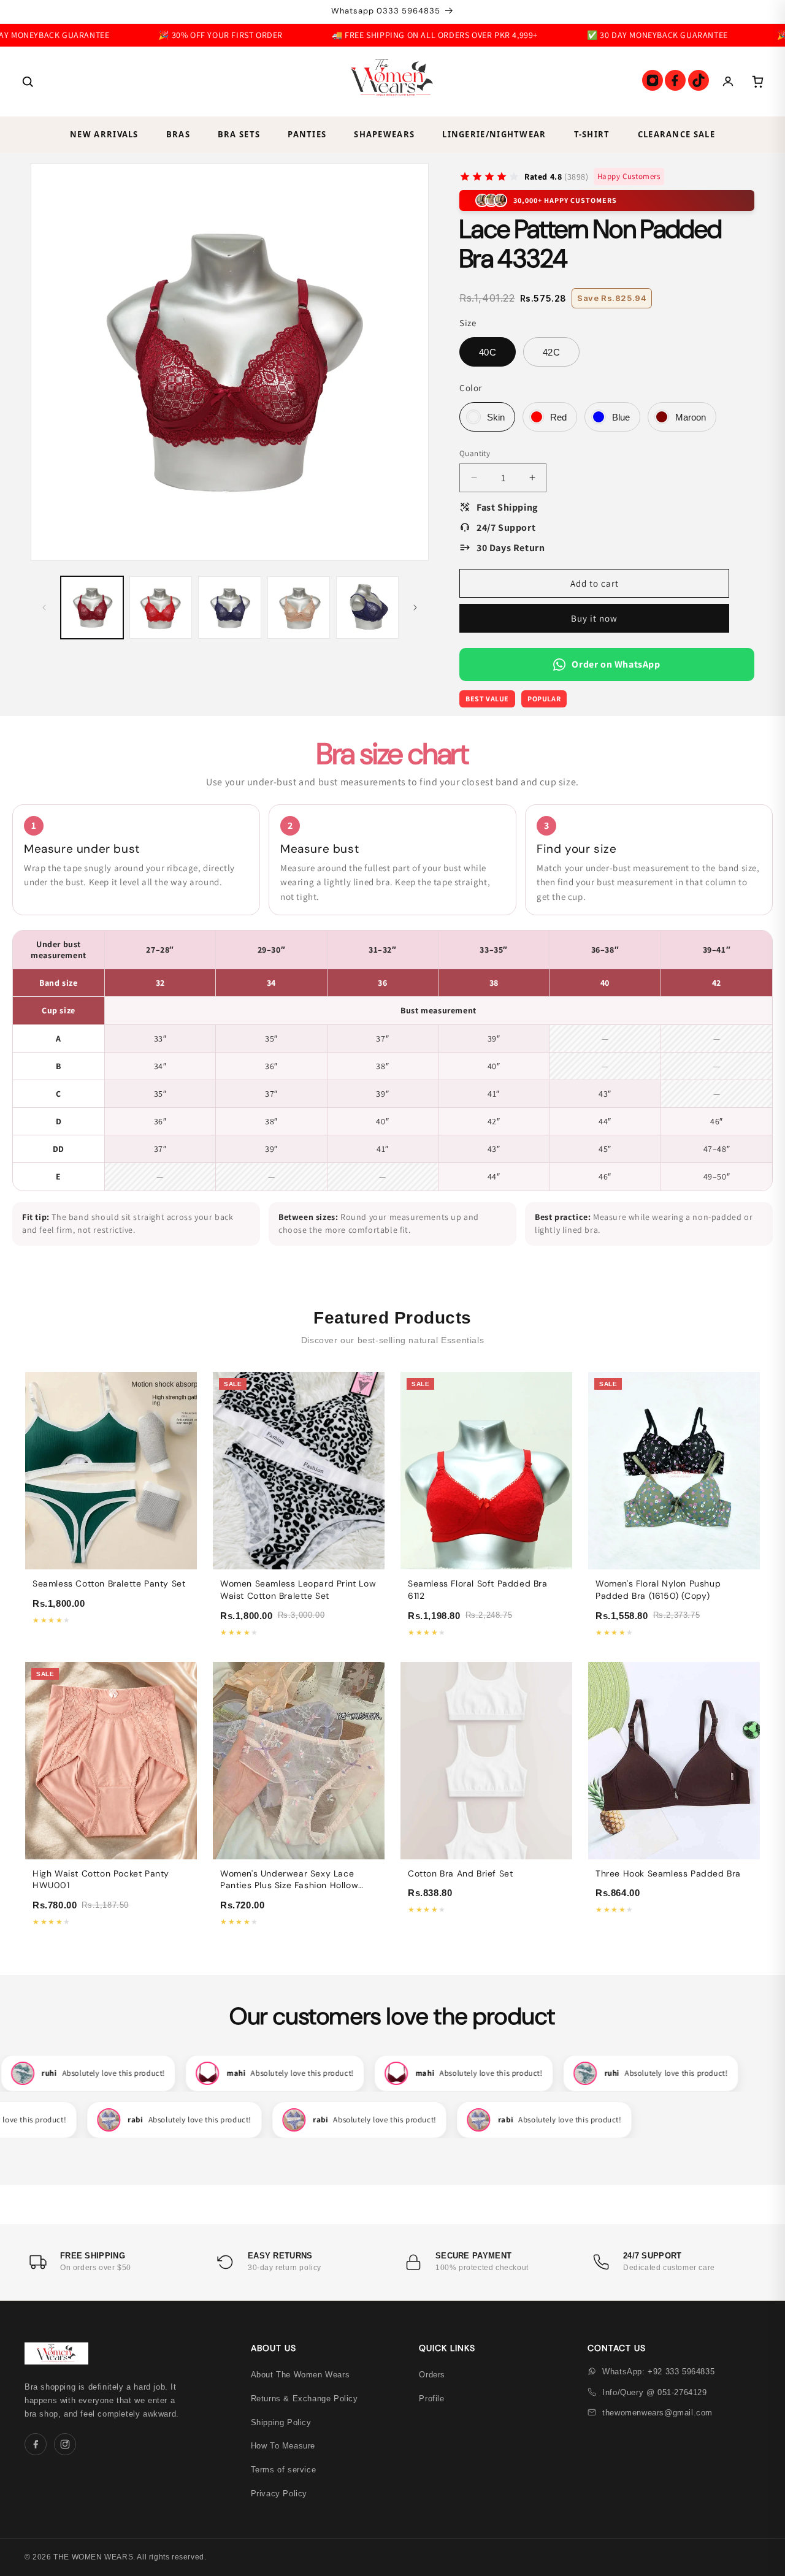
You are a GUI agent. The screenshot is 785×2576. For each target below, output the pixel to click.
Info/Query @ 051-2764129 (654, 2392)
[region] (392, 1061)
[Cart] (757, 82)
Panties (307, 134)
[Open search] (28, 82)
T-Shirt (592, 134)
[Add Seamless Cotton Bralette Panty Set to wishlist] (181, 1411)
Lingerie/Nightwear (494, 134)
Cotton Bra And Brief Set (460, 1873)
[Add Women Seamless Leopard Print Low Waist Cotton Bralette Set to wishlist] (369, 1411)
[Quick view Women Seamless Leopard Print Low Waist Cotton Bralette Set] (369, 1388)
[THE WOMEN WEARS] (392, 82)
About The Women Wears (301, 2375)
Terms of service (284, 2470)
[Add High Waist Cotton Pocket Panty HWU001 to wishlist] (181, 1701)
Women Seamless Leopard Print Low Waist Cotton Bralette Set (298, 1590)
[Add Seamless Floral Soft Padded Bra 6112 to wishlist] (556, 1411)
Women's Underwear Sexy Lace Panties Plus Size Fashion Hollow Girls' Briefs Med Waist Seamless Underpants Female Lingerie (290, 1892)
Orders (432, 2375)
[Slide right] (415, 608)
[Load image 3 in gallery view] (229, 608)
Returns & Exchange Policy (304, 2399)
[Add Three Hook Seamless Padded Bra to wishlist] (744, 1701)
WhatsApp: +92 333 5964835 (658, 2372)
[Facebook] (675, 80)
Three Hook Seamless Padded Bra (668, 1873)
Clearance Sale (676, 134)
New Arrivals (104, 134)
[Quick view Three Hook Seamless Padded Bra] (744, 1678)
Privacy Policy (279, 2494)
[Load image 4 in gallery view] (299, 608)
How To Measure (283, 2446)
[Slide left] (44, 608)
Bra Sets (239, 134)
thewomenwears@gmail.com (657, 2413)
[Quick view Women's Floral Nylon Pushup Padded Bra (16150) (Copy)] (744, 1388)
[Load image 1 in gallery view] (92, 608)
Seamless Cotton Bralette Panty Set (109, 1583)
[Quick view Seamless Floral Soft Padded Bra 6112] (556, 1388)
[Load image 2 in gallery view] (161, 608)
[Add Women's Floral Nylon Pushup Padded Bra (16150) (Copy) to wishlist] (744, 1411)
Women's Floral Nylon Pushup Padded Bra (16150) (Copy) (658, 1590)
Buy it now (594, 618)
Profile (431, 2399)
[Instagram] (653, 80)
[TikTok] (699, 80)
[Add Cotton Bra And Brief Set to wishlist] (556, 1701)
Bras (178, 134)
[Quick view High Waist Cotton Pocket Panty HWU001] (181, 1678)
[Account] (728, 82)
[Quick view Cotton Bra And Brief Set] (556, 1678)
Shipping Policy (281, 2422)
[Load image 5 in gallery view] (367, 608)
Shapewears (384, 134)
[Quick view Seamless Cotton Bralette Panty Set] (181, 1388)
